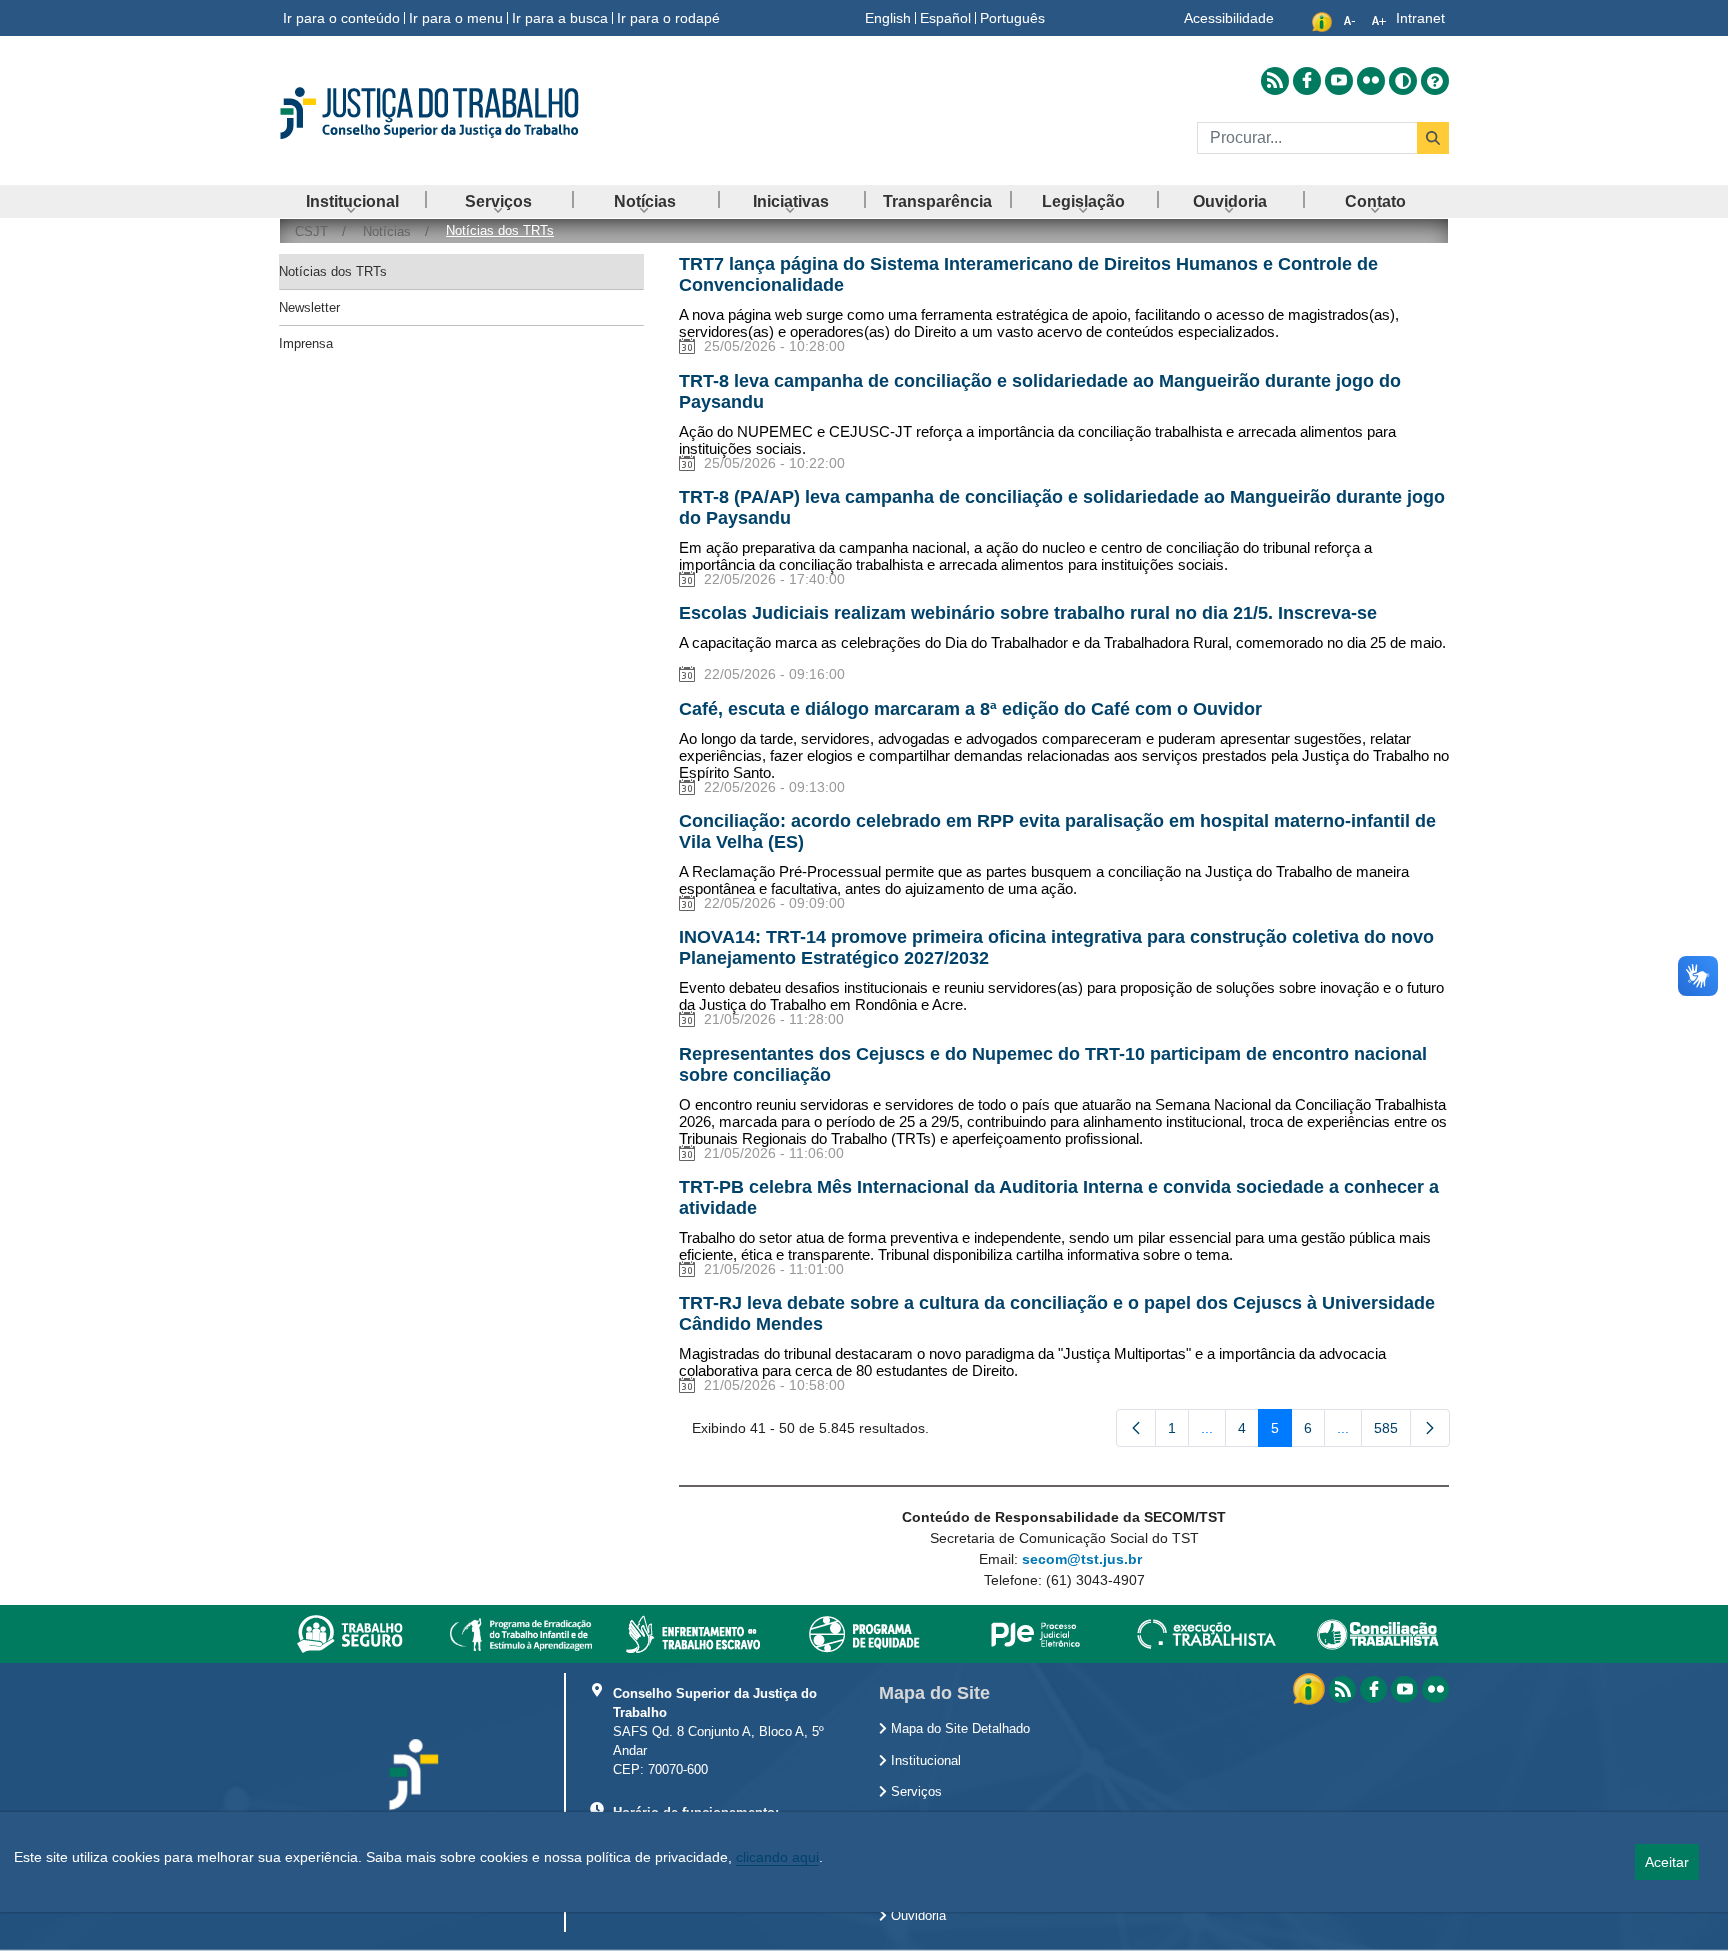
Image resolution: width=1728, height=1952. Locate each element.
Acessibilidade (1229, 18)
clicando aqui (777, 1857)
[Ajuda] (1435, 81)
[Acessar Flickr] (1371, 81)
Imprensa (306, 343)
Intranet (1420, 18)
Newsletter (309, 307)
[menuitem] (352, 201)
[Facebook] (1373, 1689)
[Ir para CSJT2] (464, 113)
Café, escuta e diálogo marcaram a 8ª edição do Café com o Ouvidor (970, 709)
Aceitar (1667, 1862)
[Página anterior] (1136, 1428)
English (888, 18)
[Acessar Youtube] (1339, 81)
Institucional (924, 1761)
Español (945, 18)
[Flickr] (1435, 1689)
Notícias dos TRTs (333, 271)
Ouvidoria (916, 1916)
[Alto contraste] (1403, 81)
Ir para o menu (456, 18)
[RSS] (1342, 1689)
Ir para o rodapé (668, 18)
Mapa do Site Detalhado (958, 1729)
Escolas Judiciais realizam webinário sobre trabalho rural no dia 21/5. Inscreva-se (1028, 613)
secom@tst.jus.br (1082, 1559)
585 (1392, 1432)
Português (1012, 18)
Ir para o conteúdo (341, 18)
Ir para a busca (560, 18)
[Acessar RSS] (1275, 81)
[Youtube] (1404, 1689)
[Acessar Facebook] (1307, 81)
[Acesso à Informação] (1311, 1688)
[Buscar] (1433, 138)
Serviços (914, 1792)
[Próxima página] (1430, 1428)
